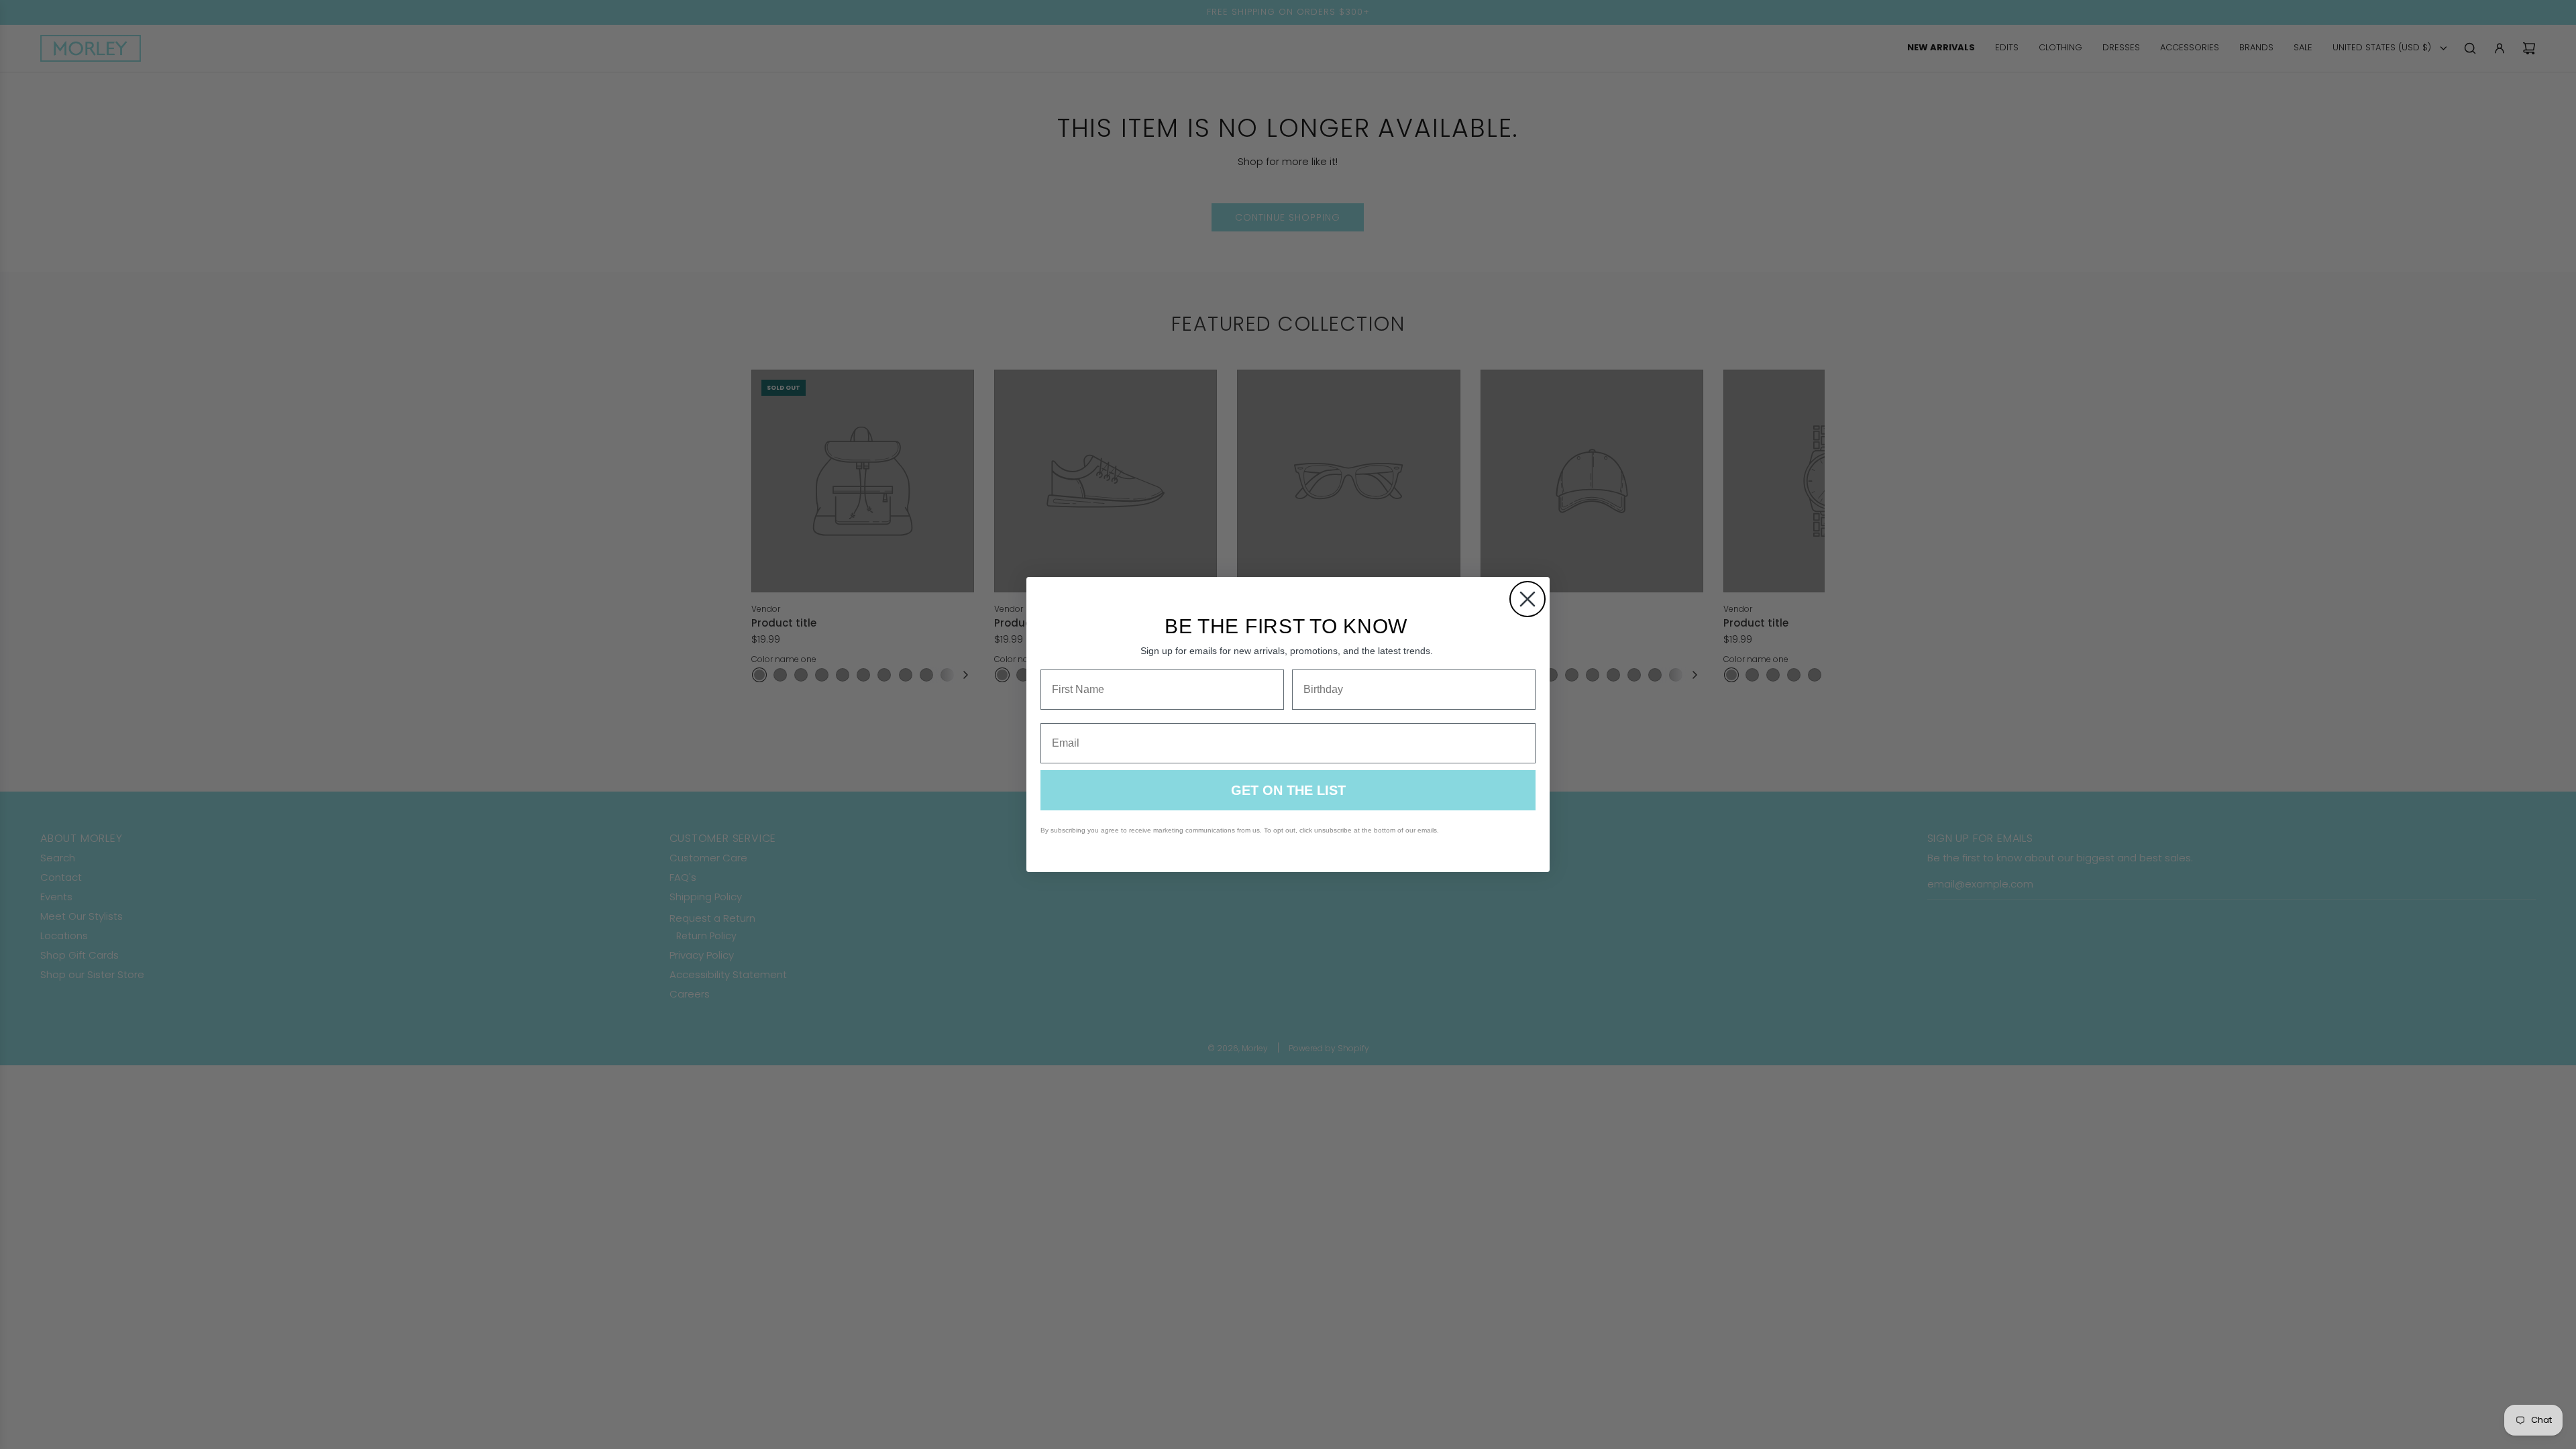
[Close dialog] (1527, 599)
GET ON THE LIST (1288, 790)
